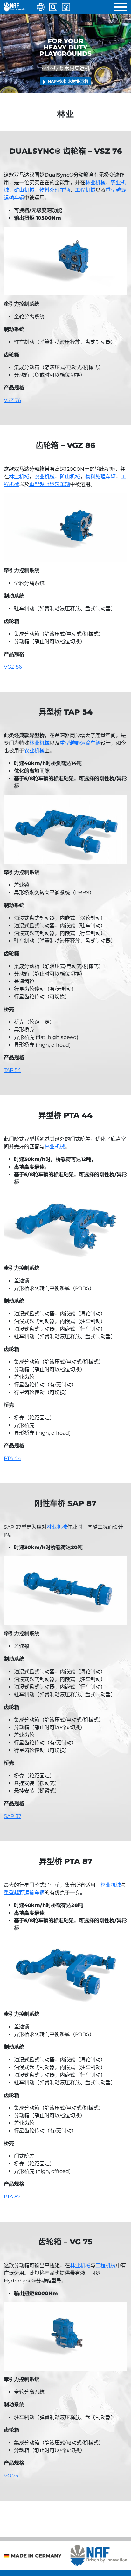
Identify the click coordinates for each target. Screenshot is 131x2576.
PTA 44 (13, 1458)
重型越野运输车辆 (50, 484)
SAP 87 (13, 1816)
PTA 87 (12, 2197)
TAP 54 (12, 1070)
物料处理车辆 (55, 190)
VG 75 (11, 2476)
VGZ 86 (13, 667)
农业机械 (45, 477)
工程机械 (85, 190)
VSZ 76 (12, 400)
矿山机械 (24, 190)
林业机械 (95, 182)
